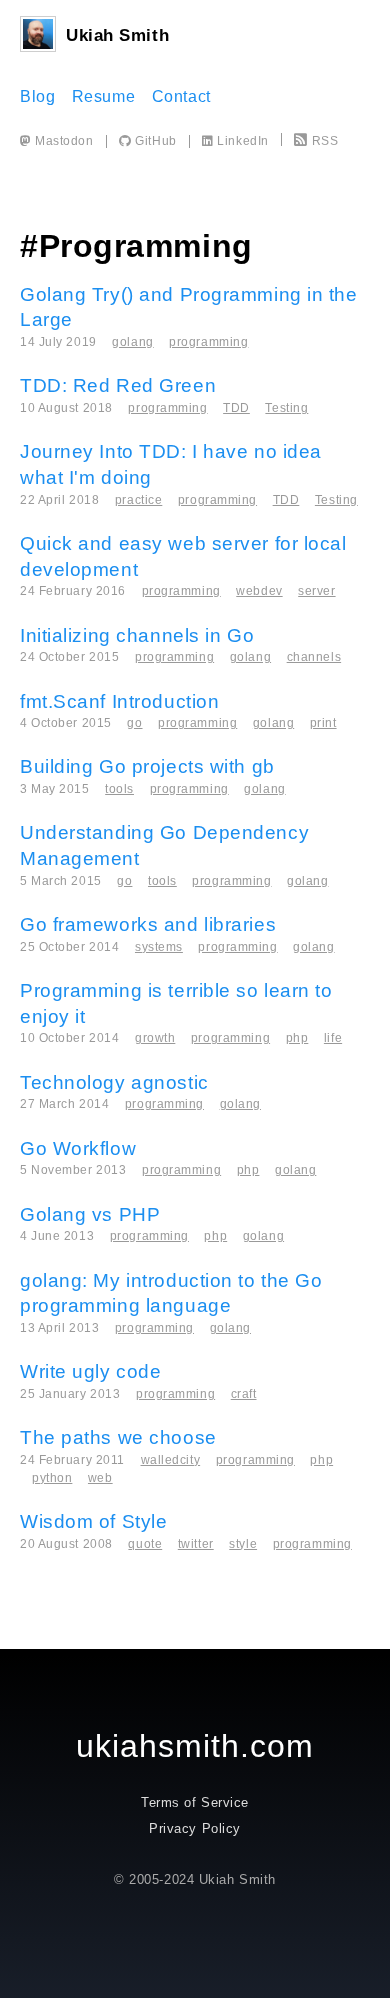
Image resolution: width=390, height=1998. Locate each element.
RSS (325, 141)
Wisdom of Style (93, 1521)
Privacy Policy (195, 1828)
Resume (103, 96)
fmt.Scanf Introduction (119, 701)
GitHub (154, 141)
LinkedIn (241, 141)
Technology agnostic (114, 1082)
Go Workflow (78, 1148)
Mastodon (63, 141)
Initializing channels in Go (137, 635)
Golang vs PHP (90, 1214)
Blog (37, 96)
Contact (181, 96)
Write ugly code (90, 1371)
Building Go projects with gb (147, 766)
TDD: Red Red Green (118, 385)
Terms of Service (195, 1802)
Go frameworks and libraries (148, 924)
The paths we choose (118, 1437)
